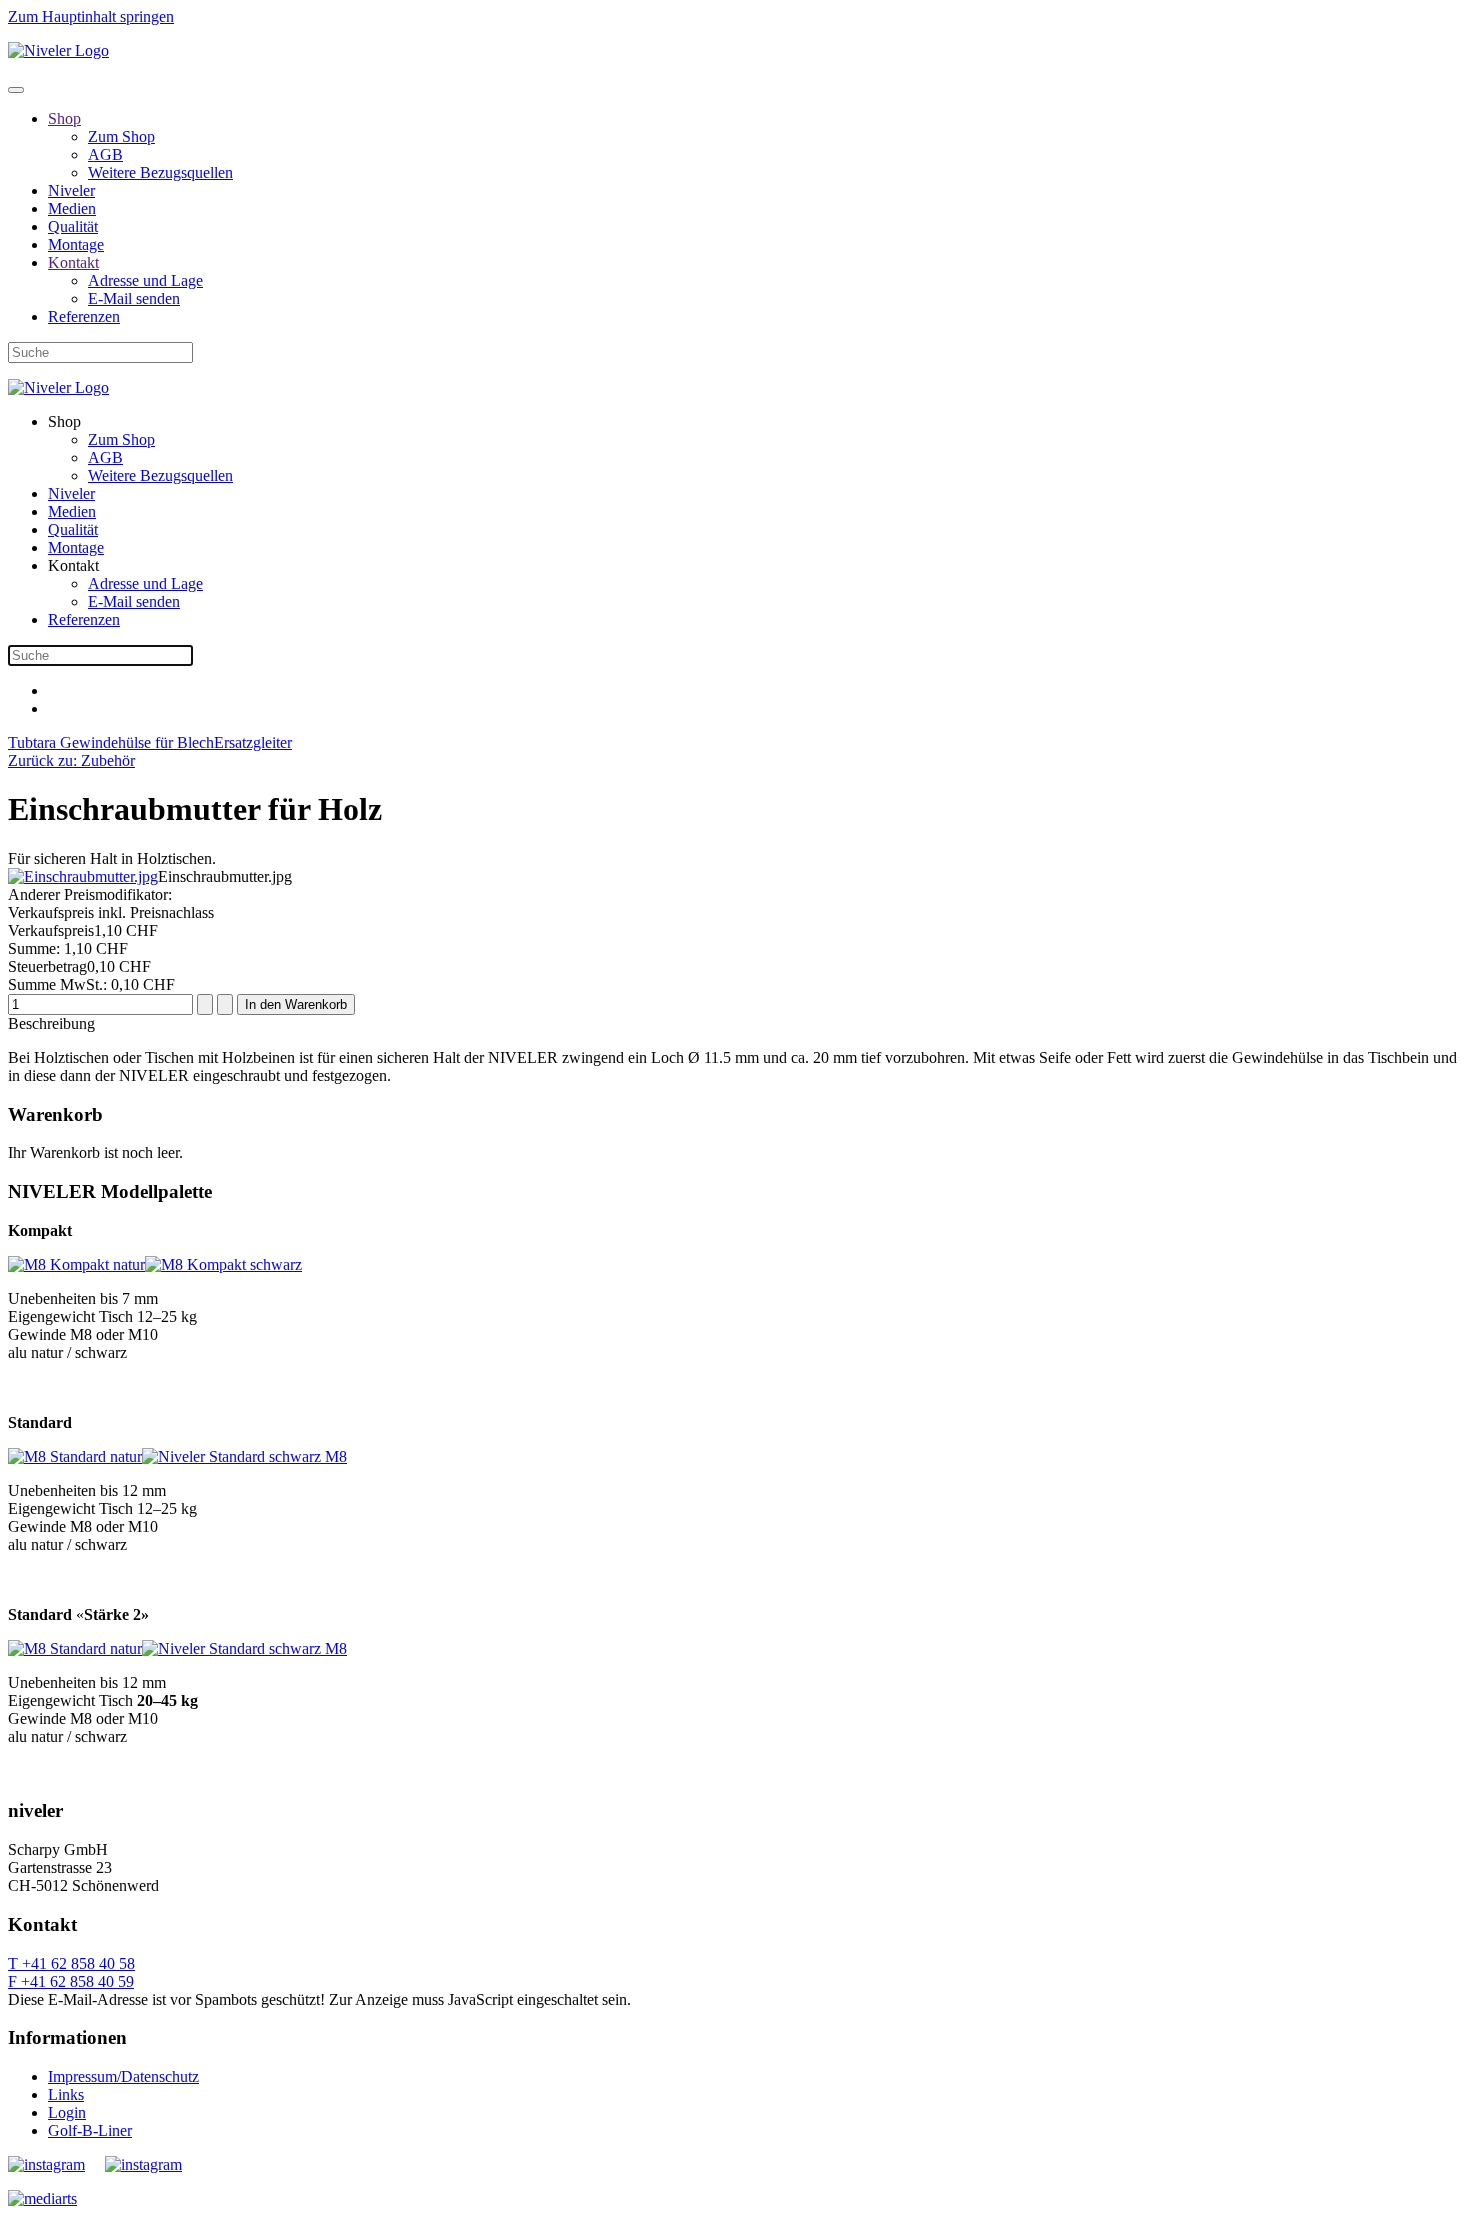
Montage (76, 244)
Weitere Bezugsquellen (160, 172)
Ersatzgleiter (253, 742)
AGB (105, 154)
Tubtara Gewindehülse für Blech (111, 742)
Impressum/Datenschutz (123, 2076)
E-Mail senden (134, 298)
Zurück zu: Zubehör (71, 760)
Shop (64, 118)
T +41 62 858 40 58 (71, 1963)
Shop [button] (64, 421)
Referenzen (84, 316)
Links (66, 2094)
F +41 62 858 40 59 (71, 1981)
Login (67, 2112)
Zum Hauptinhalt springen (91, 16)
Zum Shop (121, 136)
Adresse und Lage (145, 280)
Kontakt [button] (73, 565)
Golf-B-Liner (90, 2130)
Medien (72, 208)
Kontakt (73, 262)
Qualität (73, 226)
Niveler (71, 190)
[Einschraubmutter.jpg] (83, 876)
